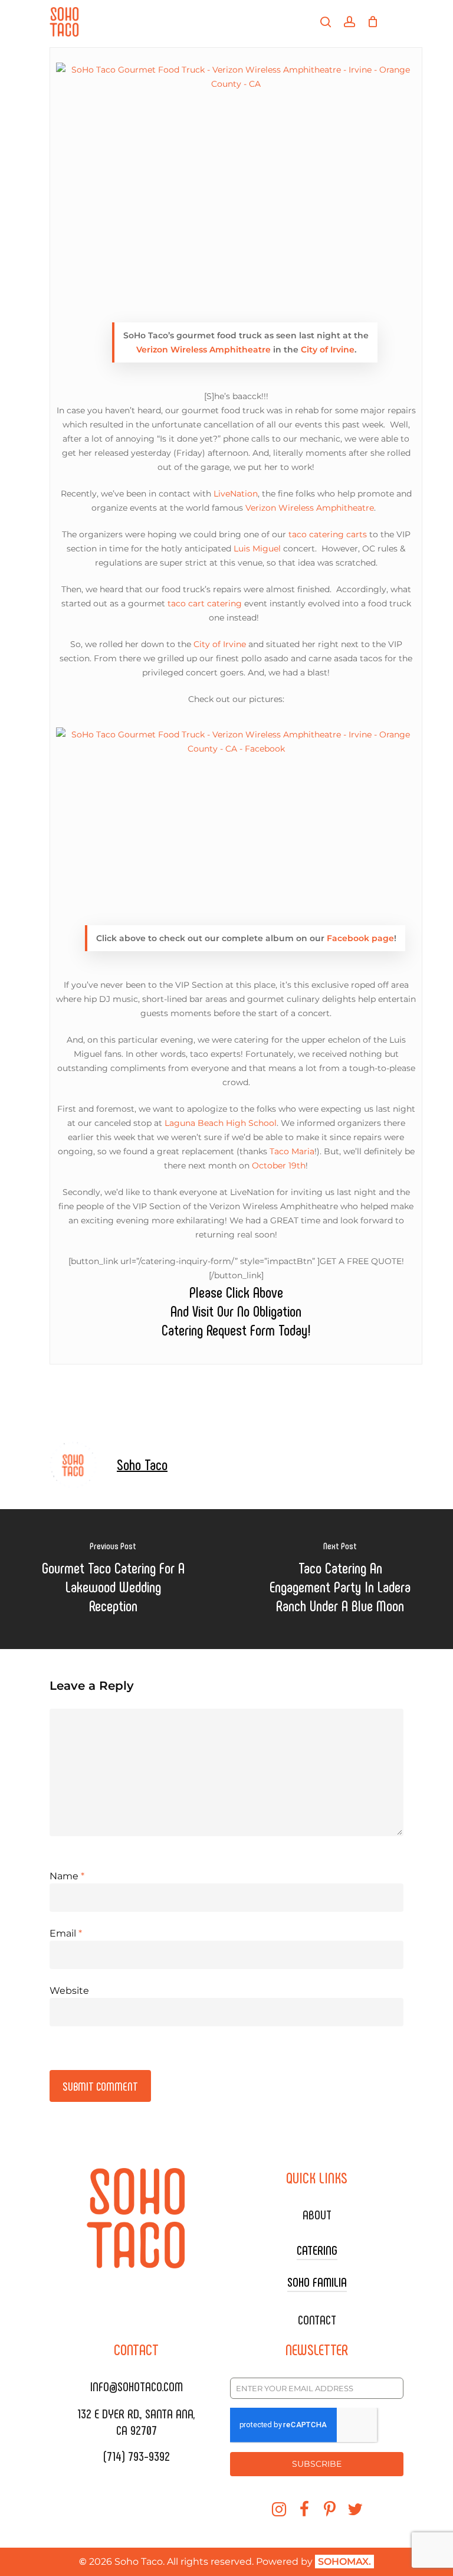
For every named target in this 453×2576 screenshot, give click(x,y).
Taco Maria (292, 1151)
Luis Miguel (257, 548)
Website (69, 1991)
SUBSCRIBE (317, 2464)
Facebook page (360, 938)
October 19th (279, 1165)
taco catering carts (328, 534)
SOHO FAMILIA (317, 2281)
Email (66, 1933)
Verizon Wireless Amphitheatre (203, 350)
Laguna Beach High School (221, 1123)
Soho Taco (142, 1464)
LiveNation (236, 494)
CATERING (317, 2249)
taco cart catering (205, 603)
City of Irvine (328, 350)
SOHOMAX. (344, 2562)
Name (67, 1876)
